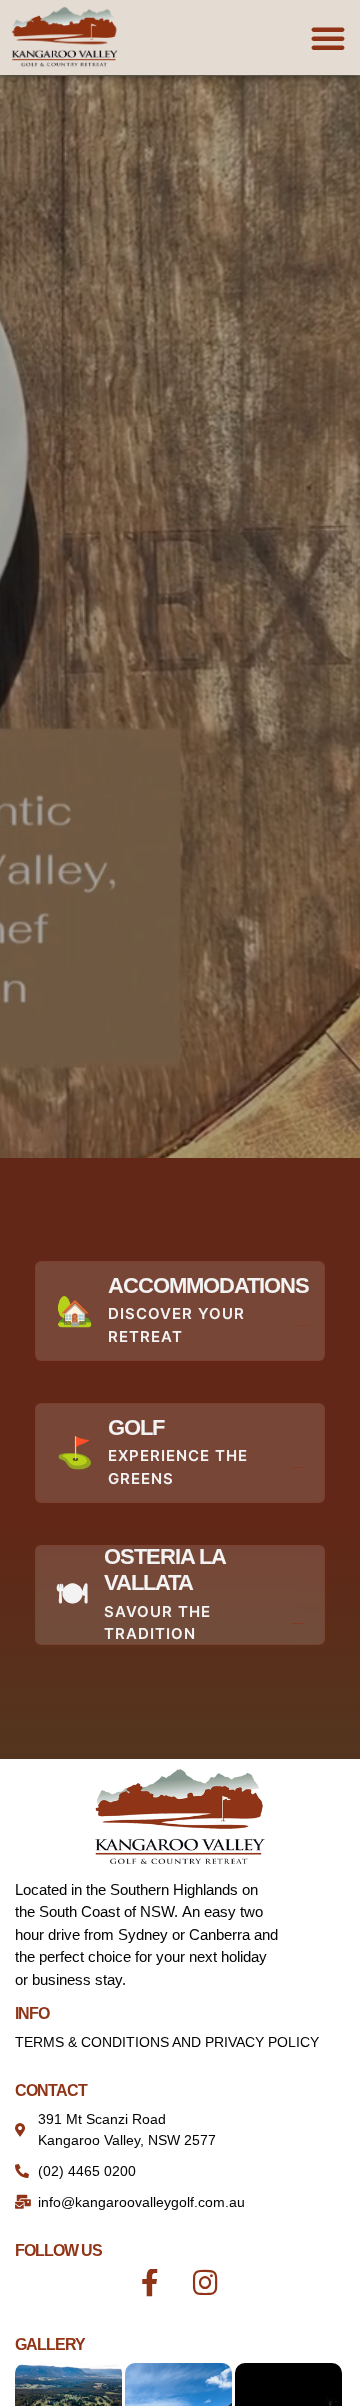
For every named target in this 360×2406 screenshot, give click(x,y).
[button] (328, 38)
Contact (51, 2090)
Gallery (50, 2344)
